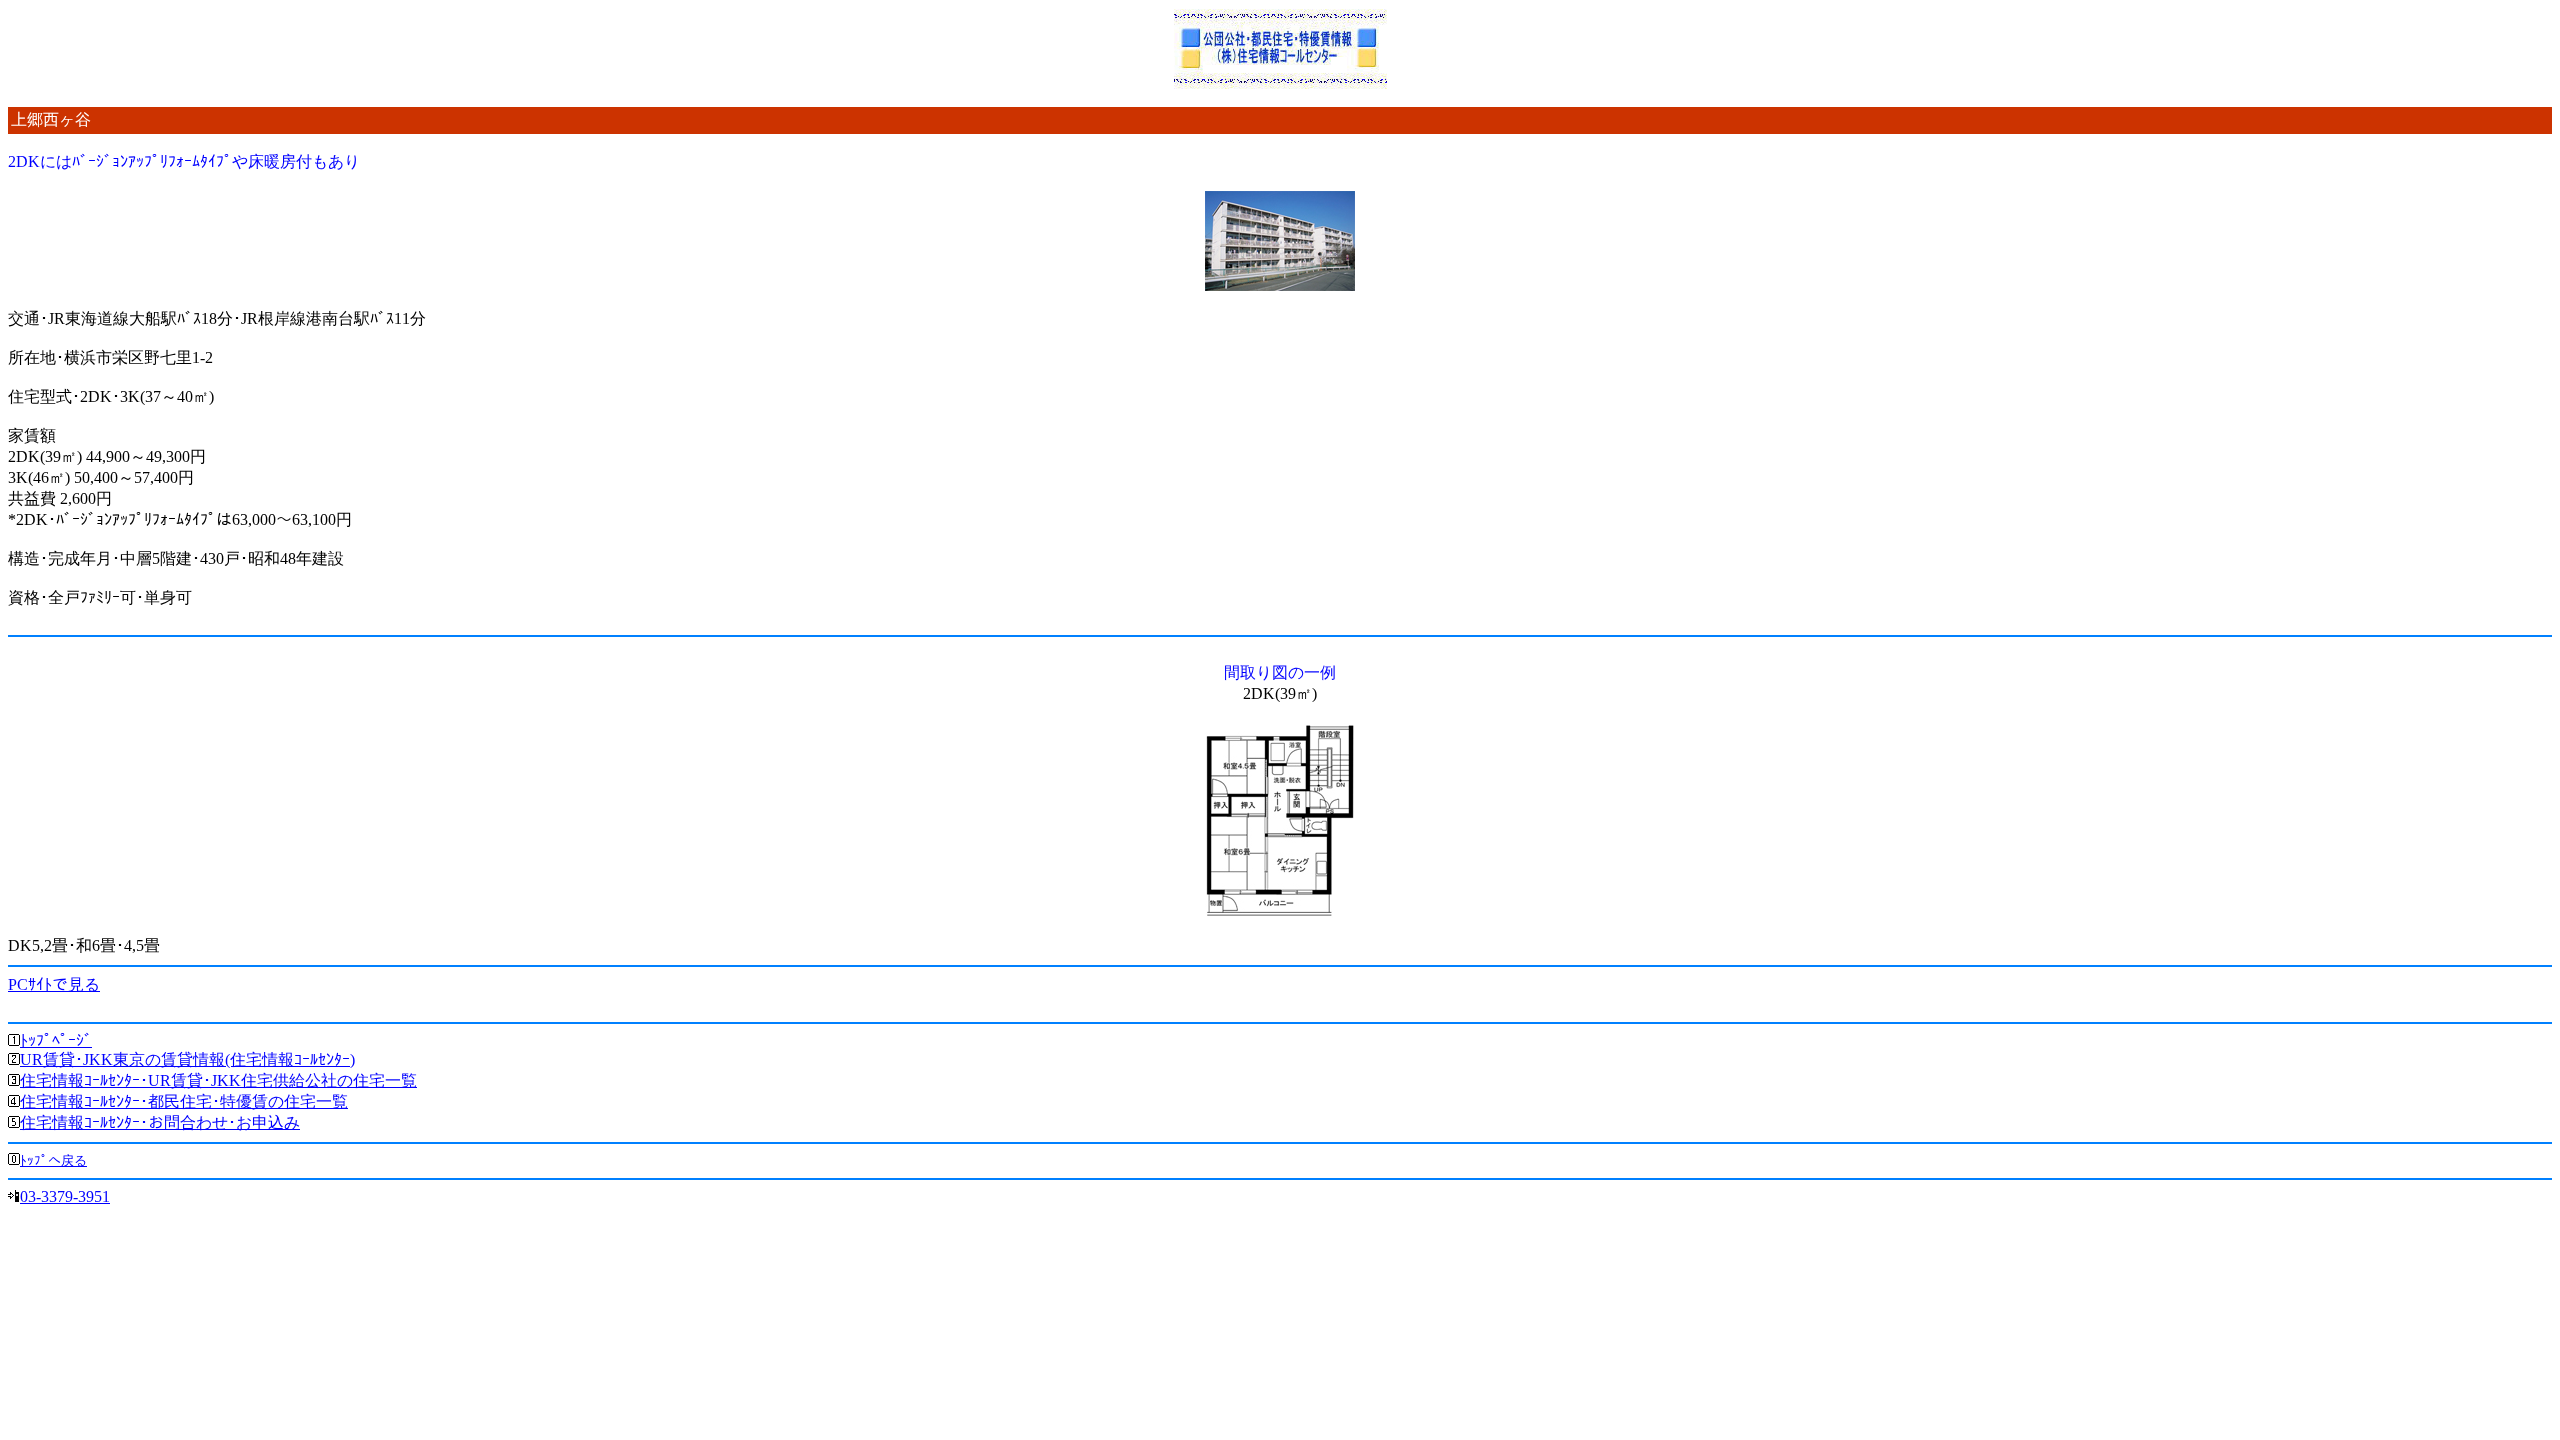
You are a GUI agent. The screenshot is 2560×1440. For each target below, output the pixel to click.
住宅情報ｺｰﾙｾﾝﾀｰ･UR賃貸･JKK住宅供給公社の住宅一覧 (218, 1080)
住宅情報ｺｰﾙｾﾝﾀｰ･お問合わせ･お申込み (160, 1122)
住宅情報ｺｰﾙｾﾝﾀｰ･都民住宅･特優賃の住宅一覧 (184, 1101)
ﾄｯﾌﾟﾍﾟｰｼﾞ (56, 1040)
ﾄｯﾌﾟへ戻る (53, 1160)
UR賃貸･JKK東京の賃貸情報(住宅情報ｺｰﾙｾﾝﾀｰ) (187, 1059)
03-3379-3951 (65, 1196)
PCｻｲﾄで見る (54, 984)
